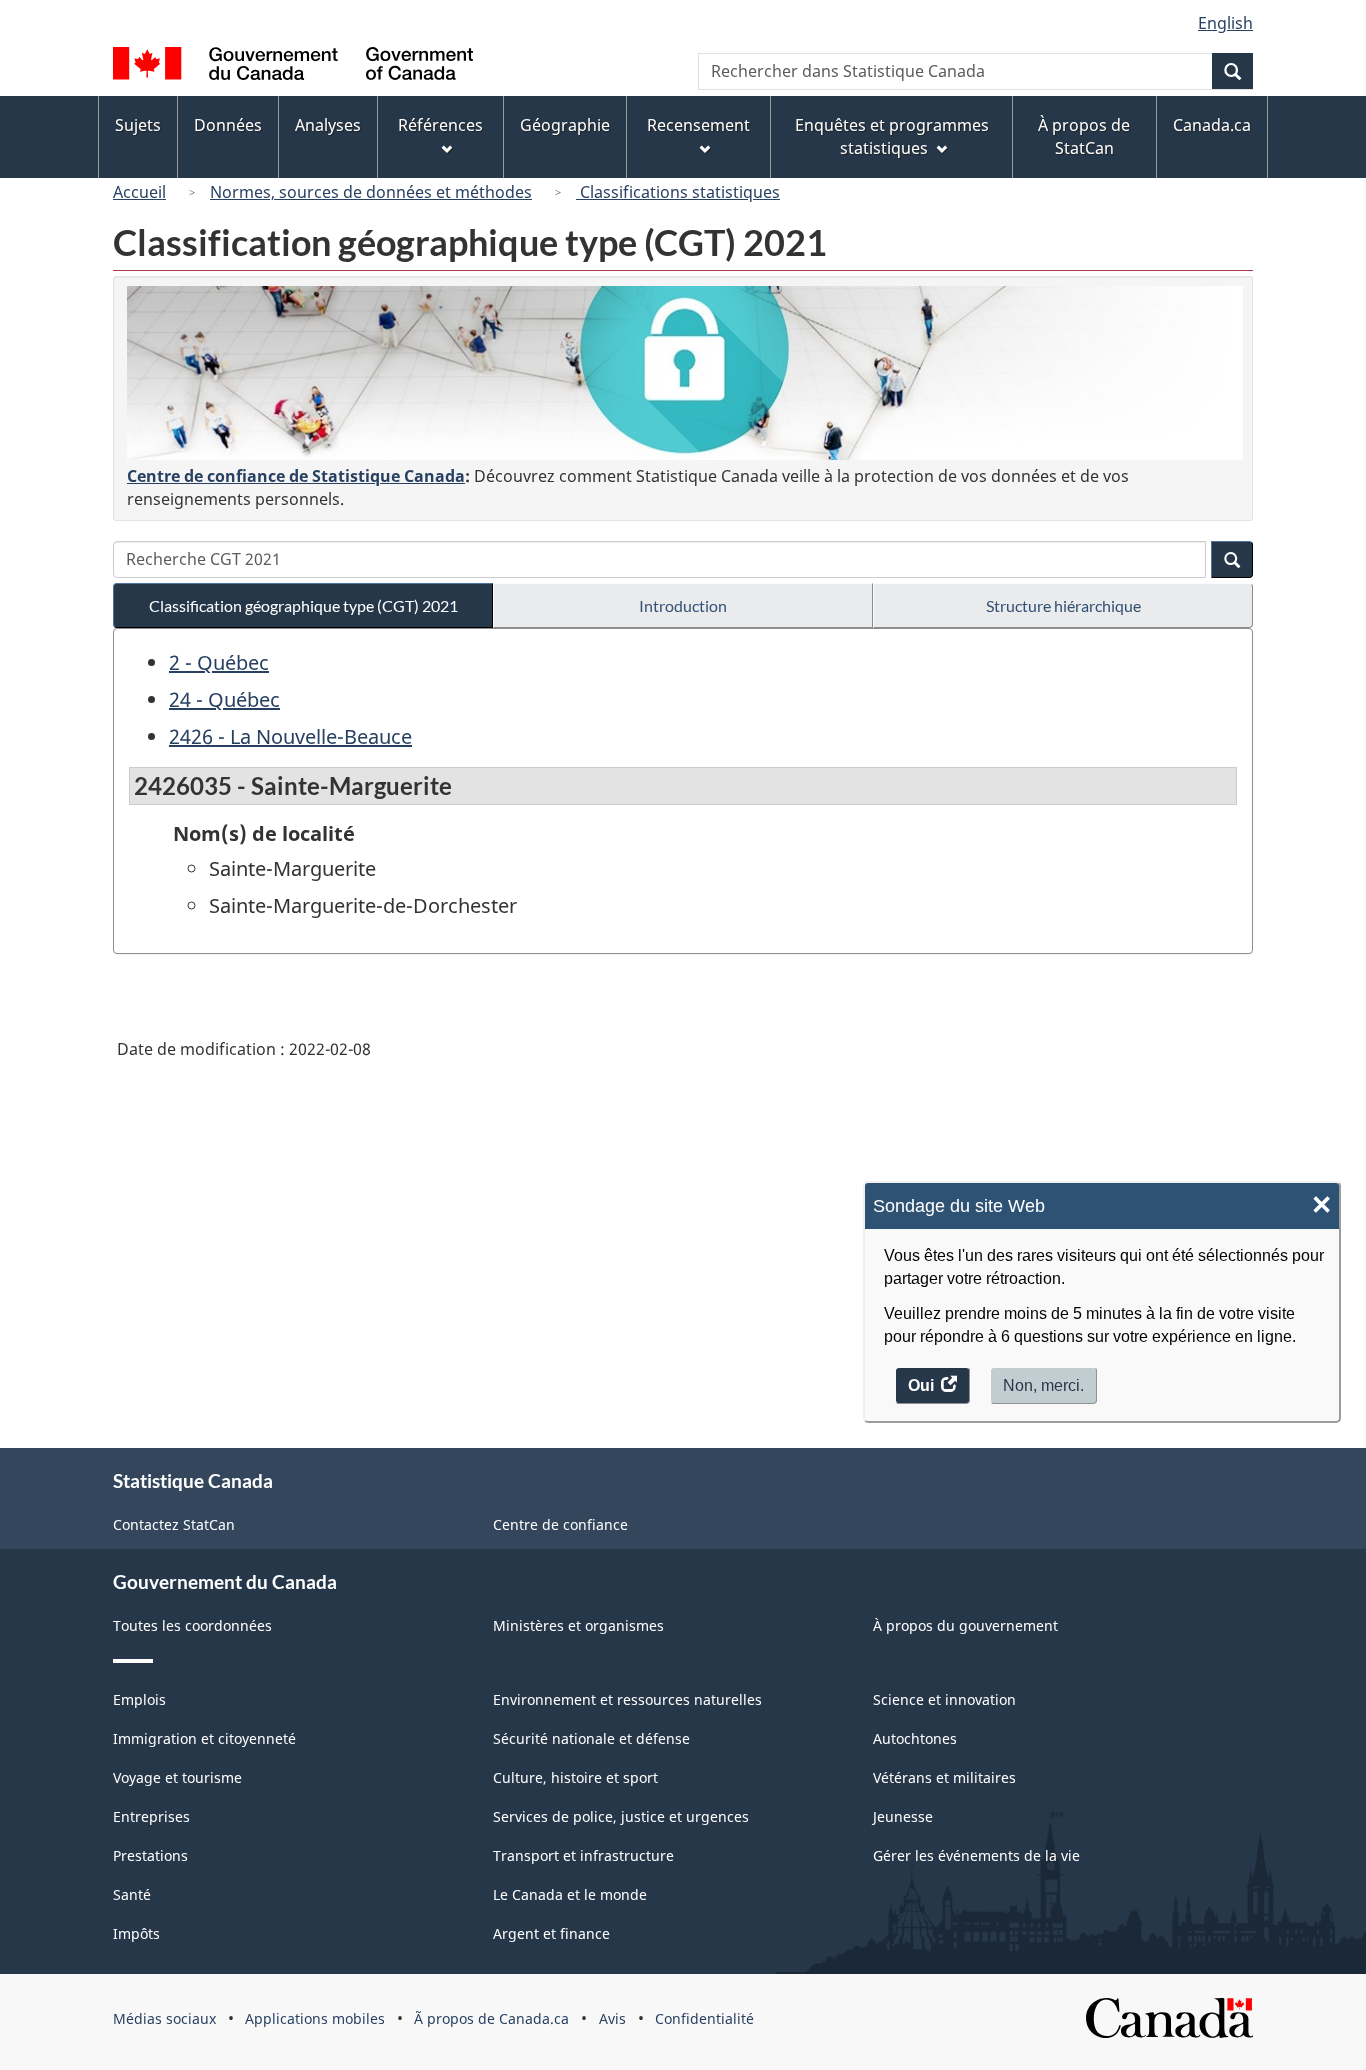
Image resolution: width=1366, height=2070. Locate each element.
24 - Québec (224, 699)
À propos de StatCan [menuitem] (1084, 136)
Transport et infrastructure (583, 1855)
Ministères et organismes (578, 1625)
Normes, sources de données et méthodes (371, 192)
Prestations (150, 1855)
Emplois (139, 1699)
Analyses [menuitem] (328, 125)
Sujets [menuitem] (138, 125)
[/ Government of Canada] (293, 66)
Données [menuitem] (228, 125)
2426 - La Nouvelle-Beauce (290, 736)
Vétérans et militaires (944, 1777)
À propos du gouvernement (965, 1625)
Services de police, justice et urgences (621, 1816)
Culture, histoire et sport (575, 1777)
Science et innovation (944, 1699)
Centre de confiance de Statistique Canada (296, 476)
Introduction (683, 605)
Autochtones (915, 1738)
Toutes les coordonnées (192, 1625)
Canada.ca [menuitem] (1212, 125)
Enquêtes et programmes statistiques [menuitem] (892, 136)
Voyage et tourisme (177, 1777)
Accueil (139, 192)
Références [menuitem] (440, 125)
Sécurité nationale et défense (591, 1738)
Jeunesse (903, 1816)
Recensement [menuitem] (698, 125)
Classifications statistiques (678, 192)
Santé (132, 1894)
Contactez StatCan (174, 1524)
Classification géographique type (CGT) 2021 (303, 605)
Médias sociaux (164, 2018)
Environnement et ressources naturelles (627, 1699)
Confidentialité (704, 2018)
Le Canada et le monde (570, 1894)
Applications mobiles (315, 2018)
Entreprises (151, 1816)
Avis (612, 2018)
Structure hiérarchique (1063, 605)
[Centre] (685, 373)
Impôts (136, 1933)
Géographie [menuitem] (565, 125)
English (1225, 23)
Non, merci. (1043, 1384)
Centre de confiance (560, 1524)
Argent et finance (551, 1933)
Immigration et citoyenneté (204, 1738)
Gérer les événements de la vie (976, 1855)
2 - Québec (219, 662)
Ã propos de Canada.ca (491, 2018)
